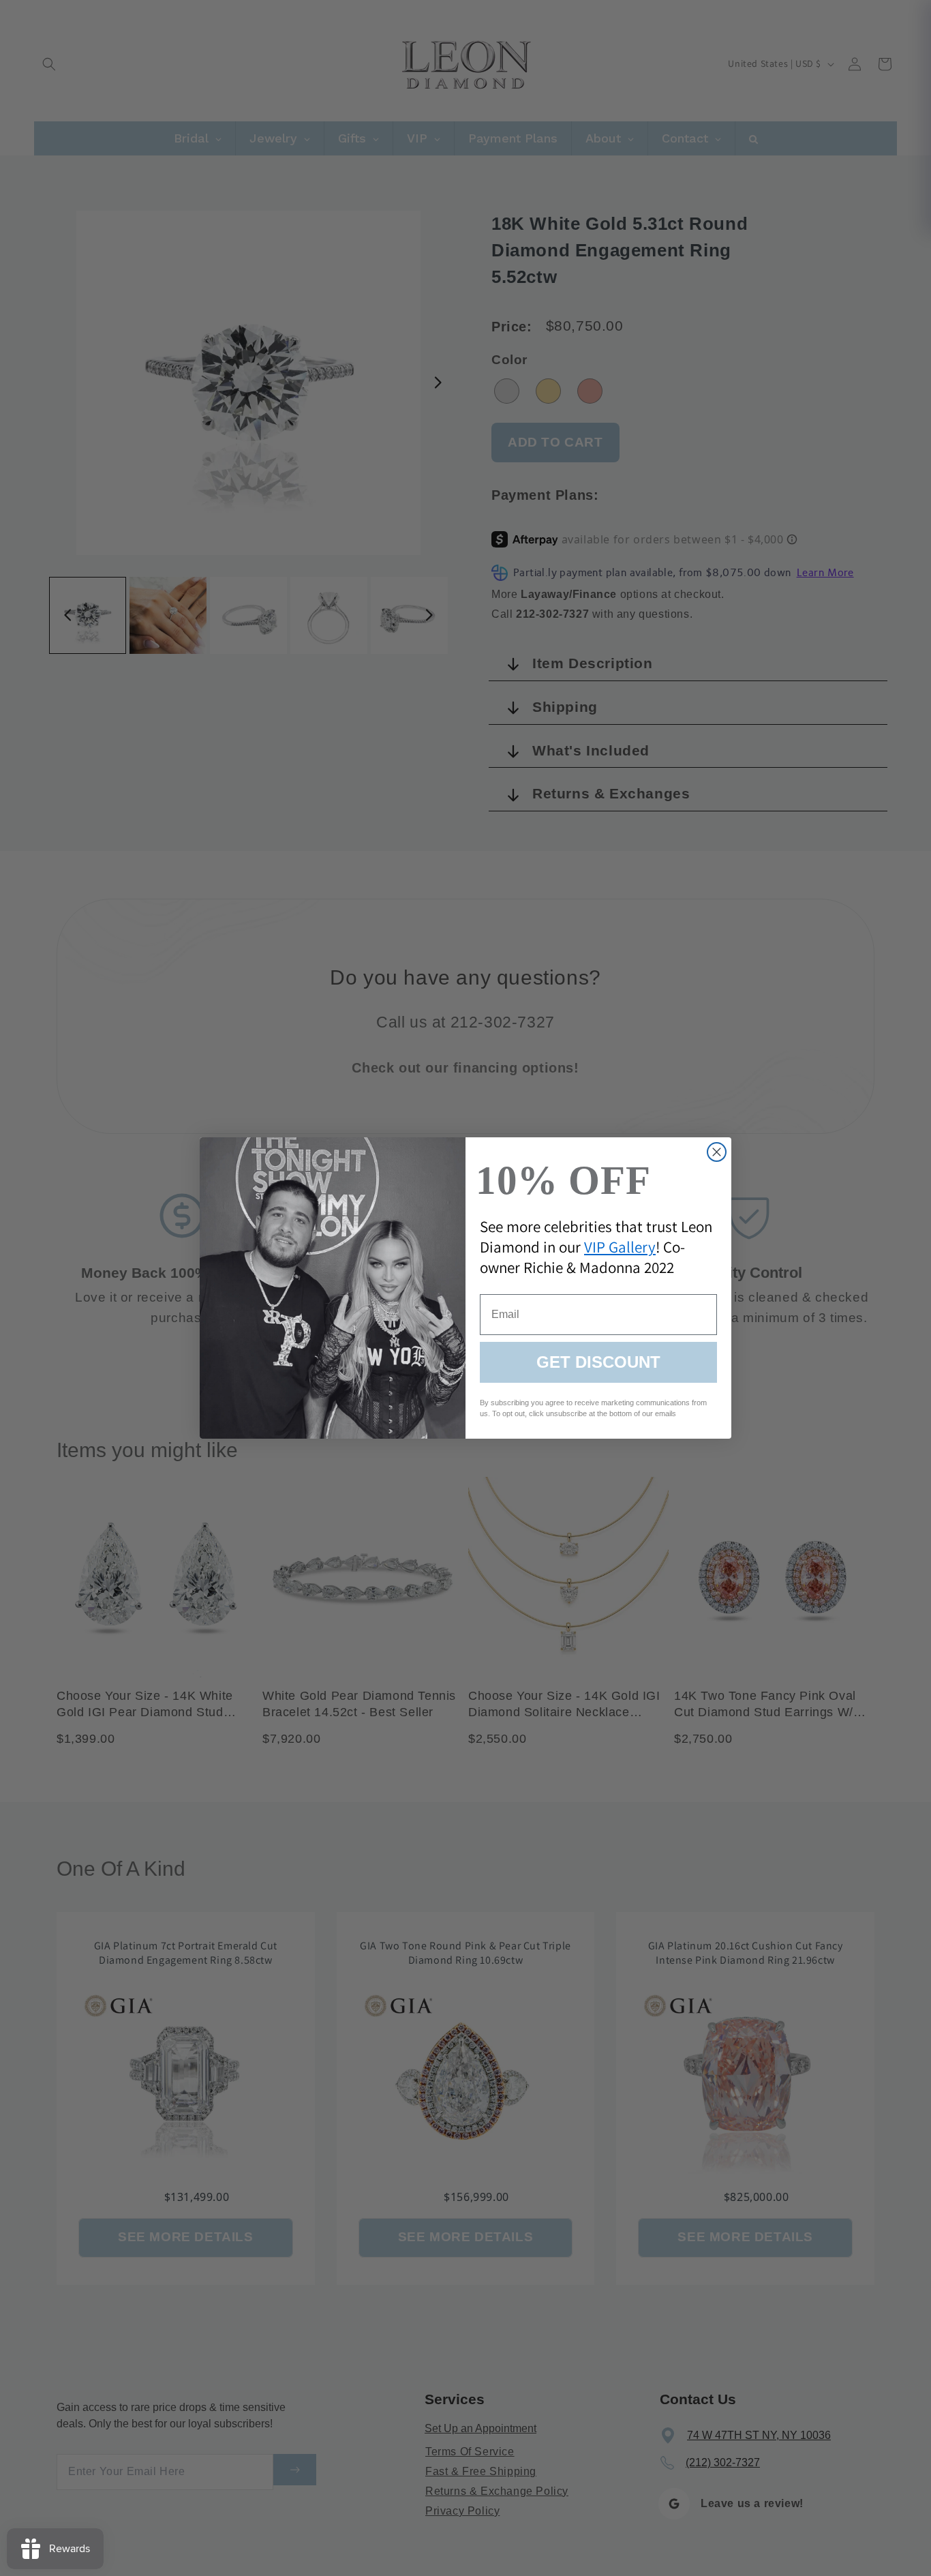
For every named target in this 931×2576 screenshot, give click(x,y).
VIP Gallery (620, 1247)
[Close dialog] (717, 1152)
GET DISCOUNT (598, 1362)
